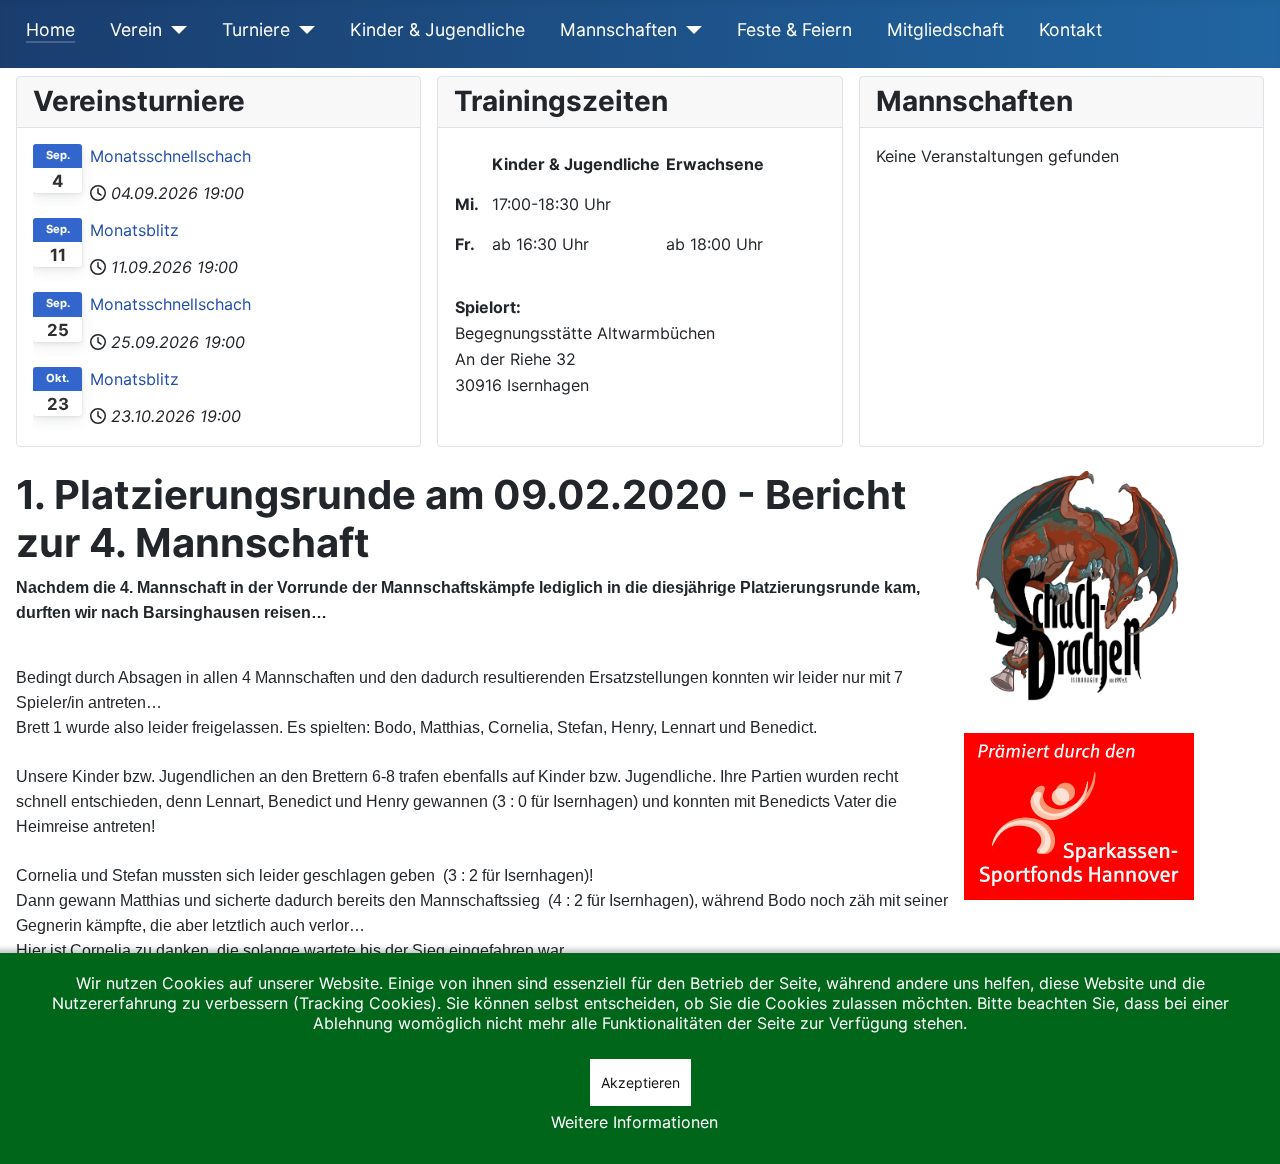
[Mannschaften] (689, 30)
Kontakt (1070, 29)
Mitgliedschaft (945, 29)
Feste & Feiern (794, 29)
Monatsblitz (134, 230)
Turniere (256, 29)
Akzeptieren (640, 1082)
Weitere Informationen (634, 1122)
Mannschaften (618, 29)
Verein (136, 29)
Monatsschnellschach (170, 156)
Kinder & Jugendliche (437, 29)
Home (50, 29)
